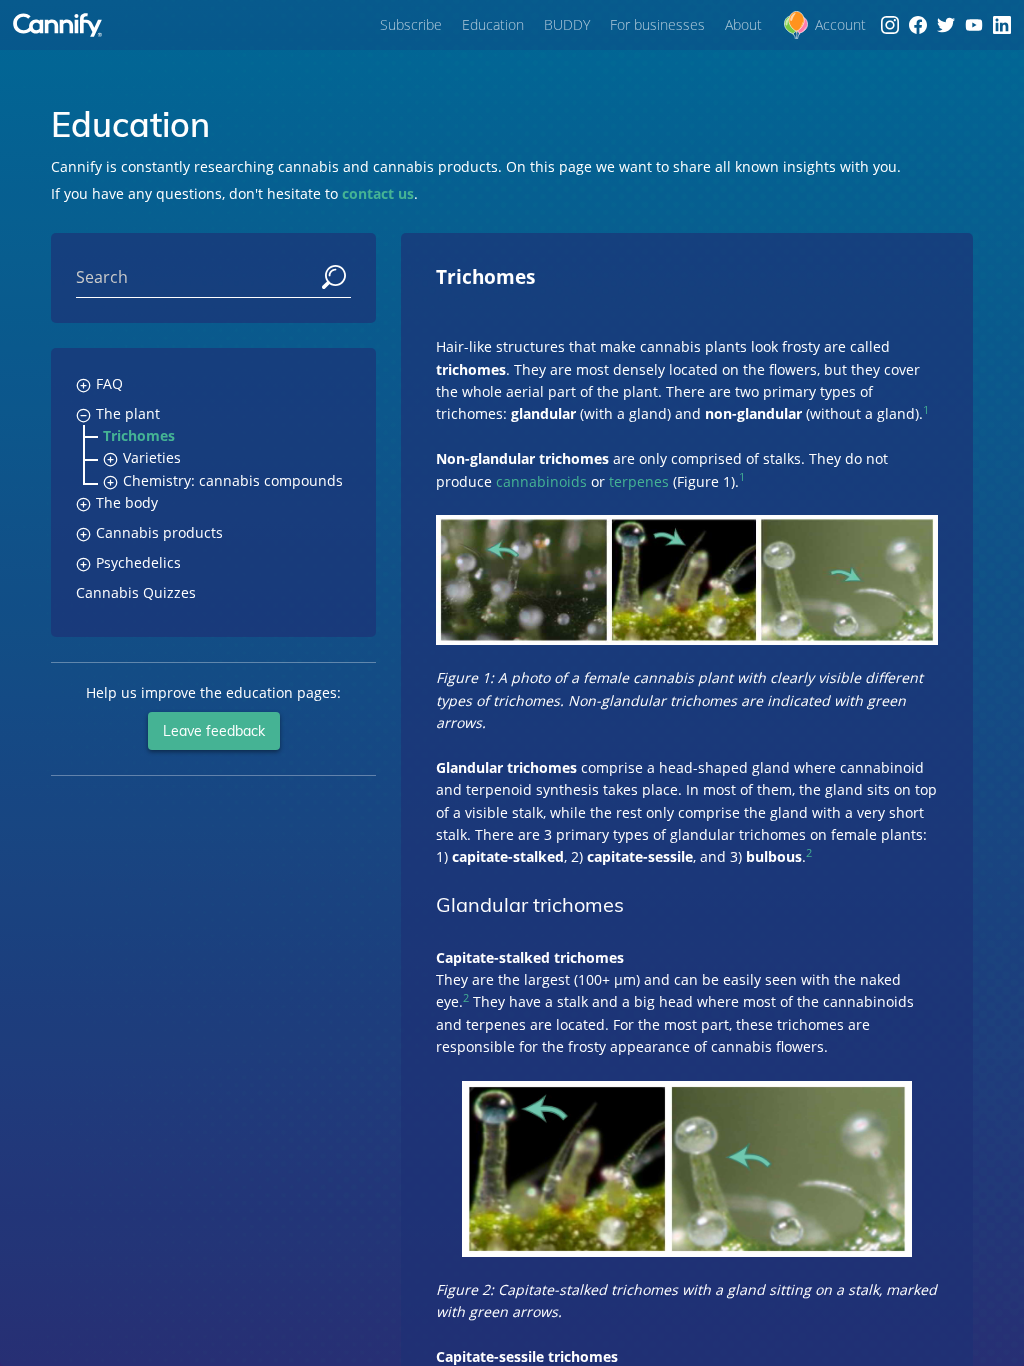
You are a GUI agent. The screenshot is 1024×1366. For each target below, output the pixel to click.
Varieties (152, 457)
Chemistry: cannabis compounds (233, 480)
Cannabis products (159, 532)
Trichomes (139, 435)
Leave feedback (214, 731)
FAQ (109, 383)
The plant (128, 413)
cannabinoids (541, 481)
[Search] (334, 277)
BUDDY (567, 24)
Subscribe (411, 24)
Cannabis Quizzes (136, 592)
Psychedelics (138, 562)
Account (840, 24)
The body (127, 502)
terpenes (639, 481)
